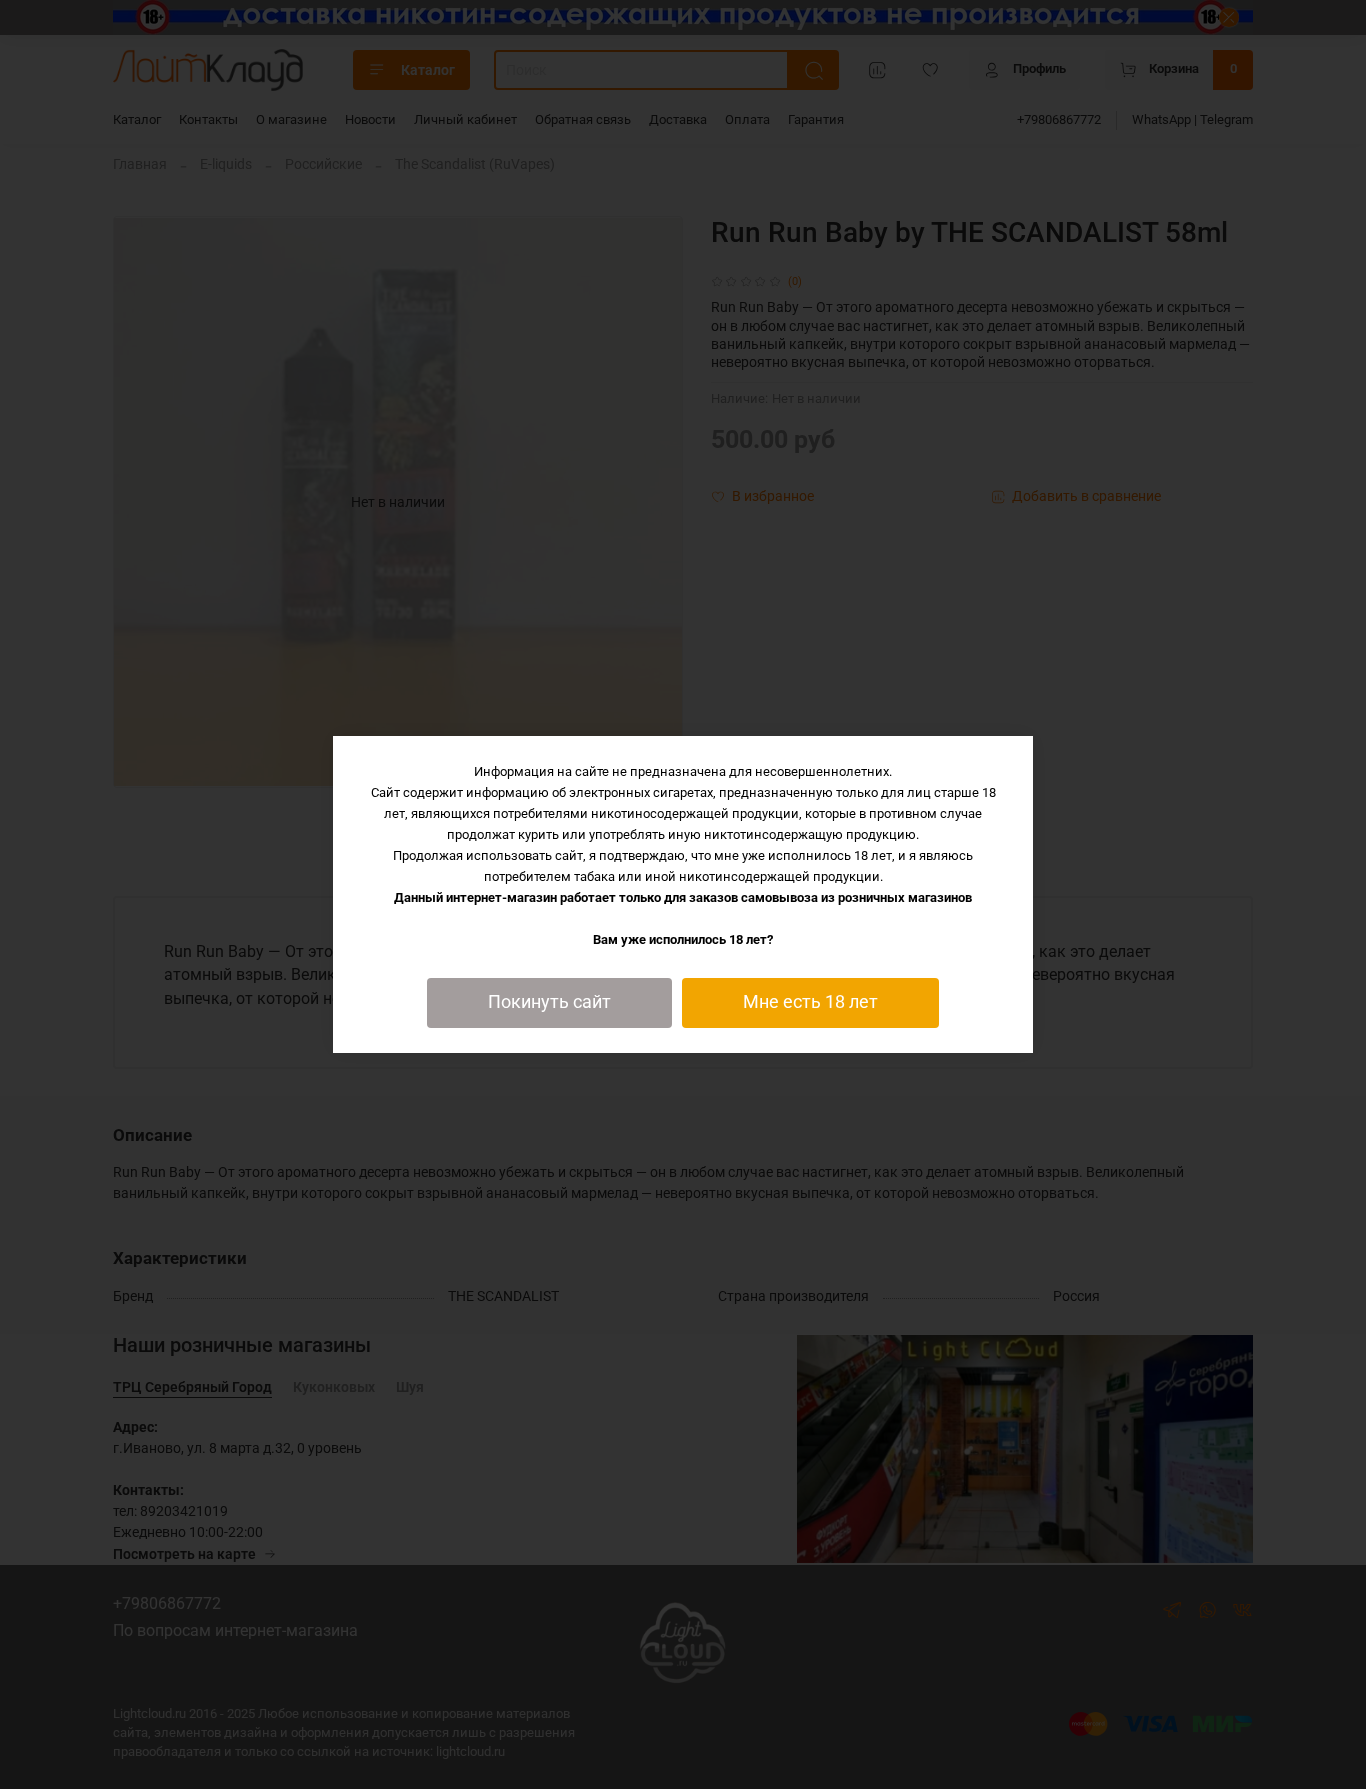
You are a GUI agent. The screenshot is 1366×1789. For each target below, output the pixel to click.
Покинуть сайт (549, 1002)
